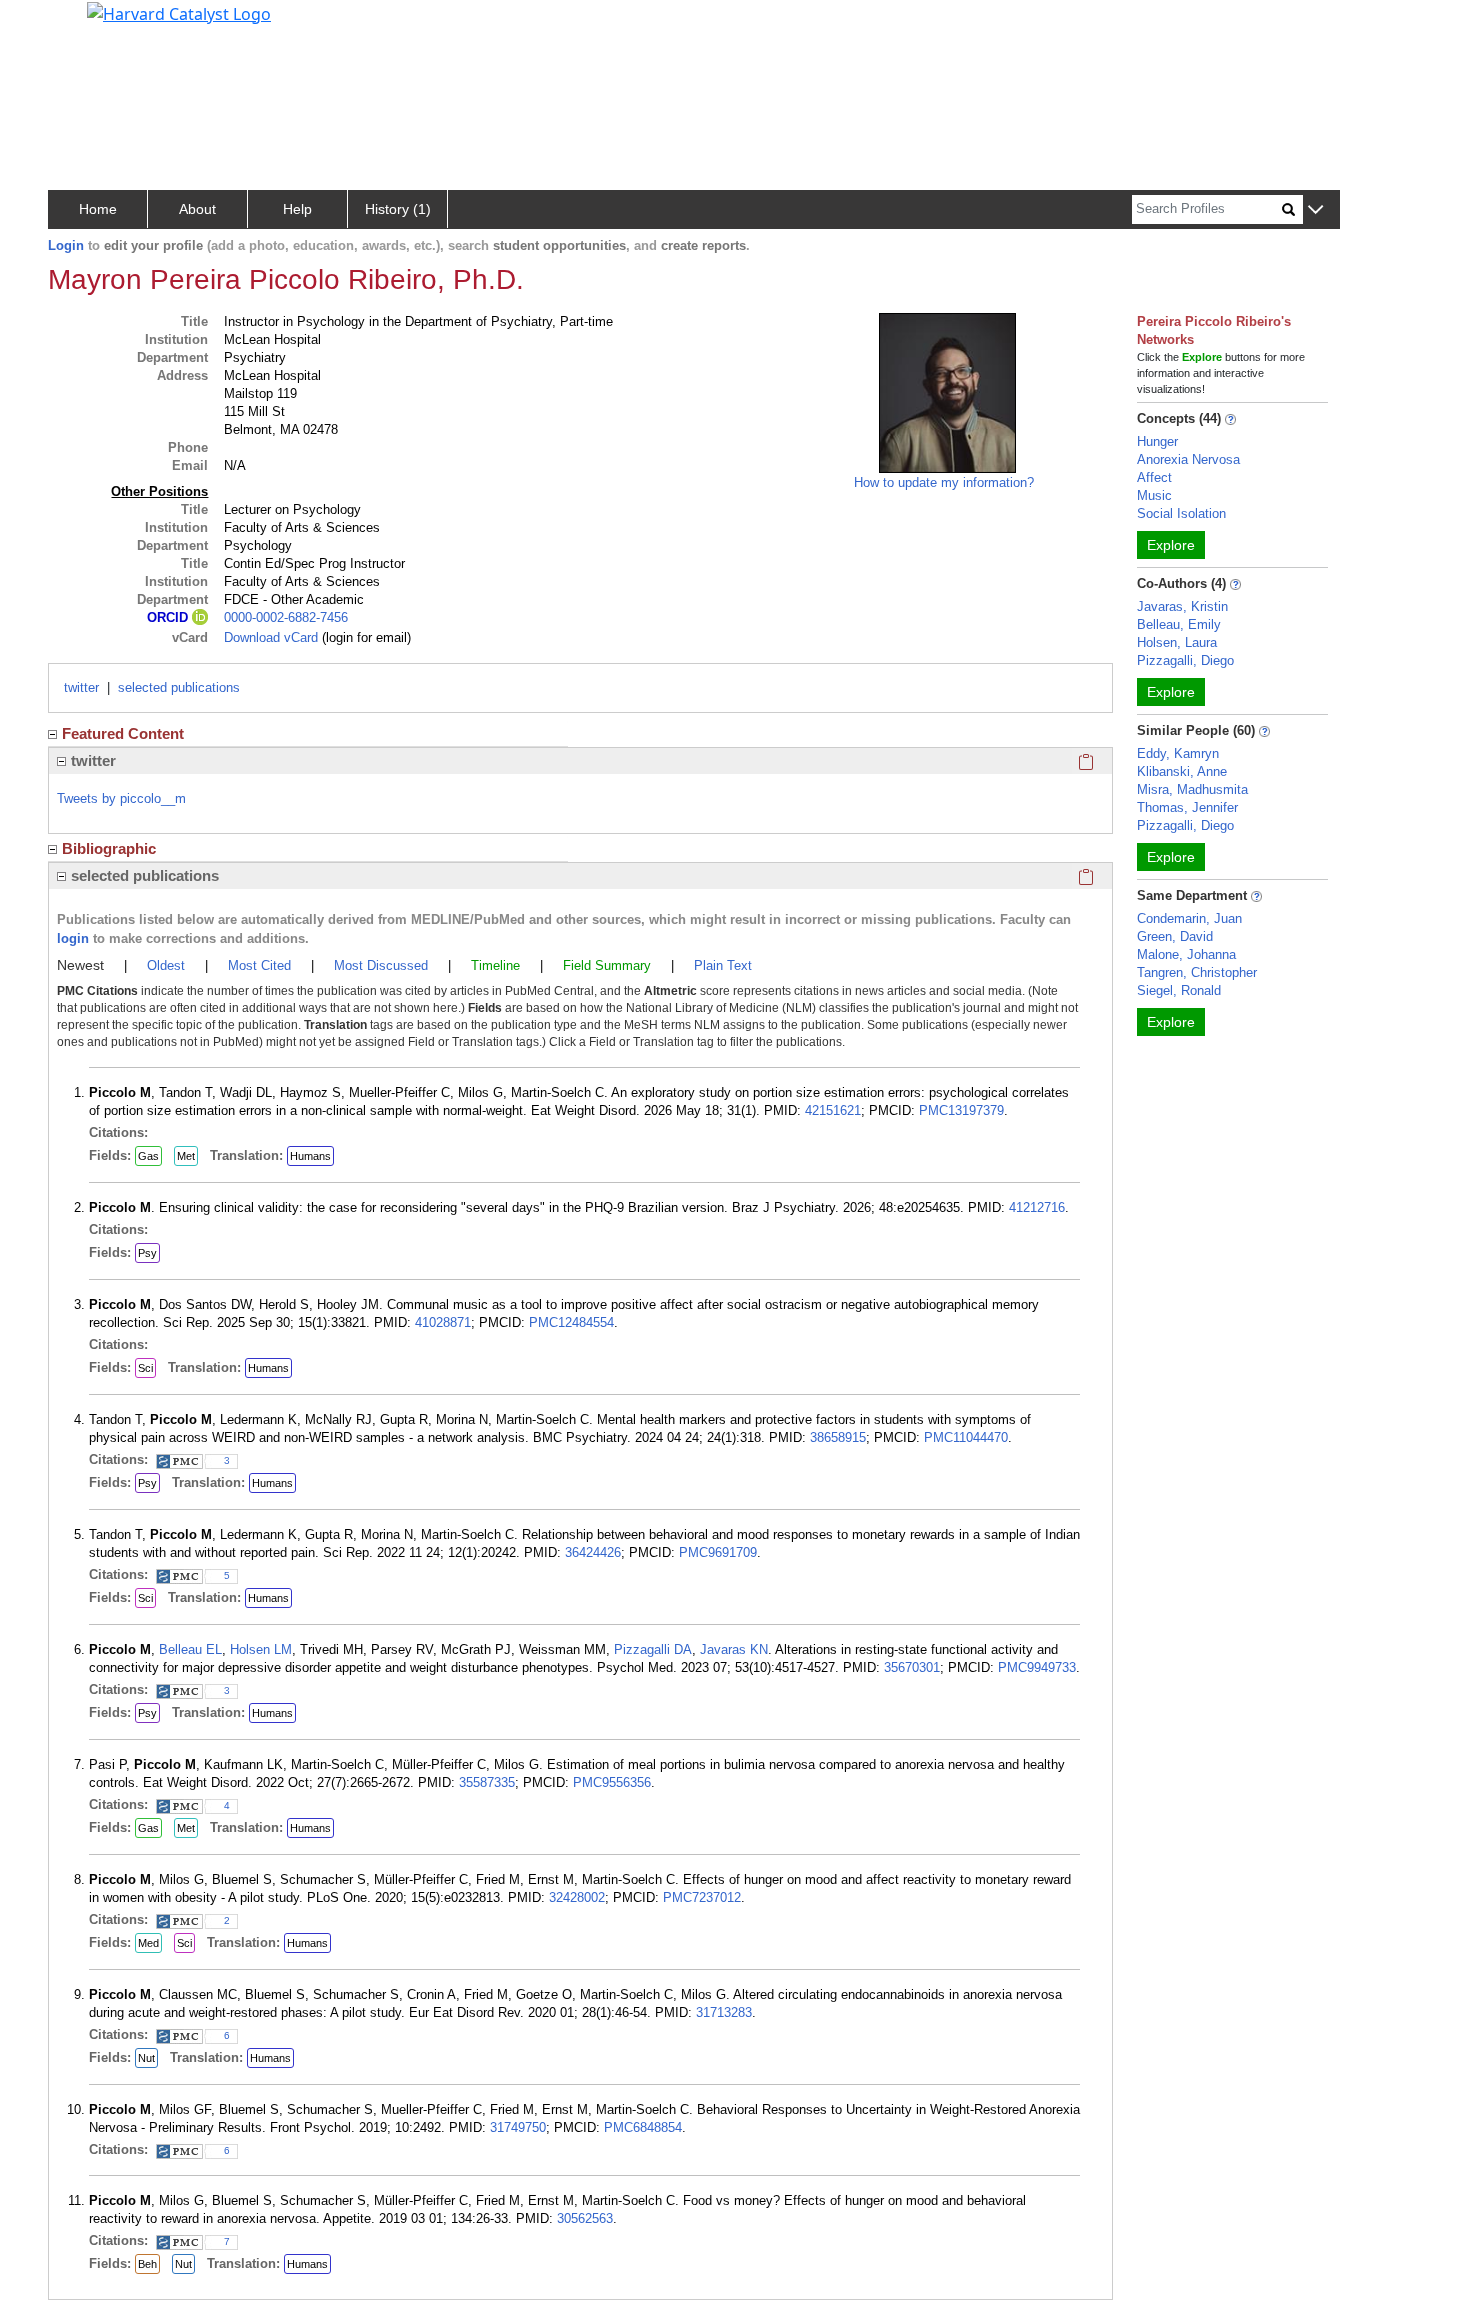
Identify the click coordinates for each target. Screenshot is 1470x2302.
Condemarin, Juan (1189, 918)
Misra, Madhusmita (1192, 789)
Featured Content (123, 733)
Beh (147, 2264)
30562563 (585, 2218)
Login (66, 245)
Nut (146, 2058)
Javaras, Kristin (1182, 606)
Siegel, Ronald (1179, 990)
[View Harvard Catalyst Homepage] (179, 12)
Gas (148, 1156)
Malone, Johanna (1186, 954)
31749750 (518, 2127)
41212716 (1037, 1207)
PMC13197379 (961, 1110)
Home (98, 209)
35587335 (487, 1782)
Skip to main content (83, 24)
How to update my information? (944, 482)
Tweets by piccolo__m (121, 798)
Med (148, 1943)
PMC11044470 (966, 1437)
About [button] (197, 209)
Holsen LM (261, 1649)
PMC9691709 (718, 1552)
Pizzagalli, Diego (1185, 660)
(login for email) (364, 637)
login (73, 938)
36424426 (593, 1552)
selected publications (179, 687)
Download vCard (271, 637)
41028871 (443, 1322)
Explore (1171, 545)
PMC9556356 (612, 1782)
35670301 (912, 1667)
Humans (310, 1156)
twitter (81, 687)
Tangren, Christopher (1197, 972)
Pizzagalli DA (653, 1649)
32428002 (577, 1897)
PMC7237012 (702, 1897)
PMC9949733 (1037, 1667)
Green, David (1175, 936)
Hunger (1157, 441)
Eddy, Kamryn (1178, 753)
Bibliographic (109, 848)
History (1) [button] (398, 209)
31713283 (724, 2012)
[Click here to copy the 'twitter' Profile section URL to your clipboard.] (1086, 761)
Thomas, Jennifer (1187, 807)
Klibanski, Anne (1182, 771)
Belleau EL (190, 1649)
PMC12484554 (571, 1322)
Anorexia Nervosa (1188, 459)
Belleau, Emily (1179, 624)
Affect (1154, 477)
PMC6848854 (643, 2127)
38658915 (838, 1437)
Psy (147, 1253)
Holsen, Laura (1177, 642)
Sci (145, 1368)
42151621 (833, 1110)
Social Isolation (1181, 513)
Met (186, 1156)
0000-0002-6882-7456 (286, 617)
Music (1154, 495)
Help (297, 209)
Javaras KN (734, 1649)
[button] (1315, 210)
